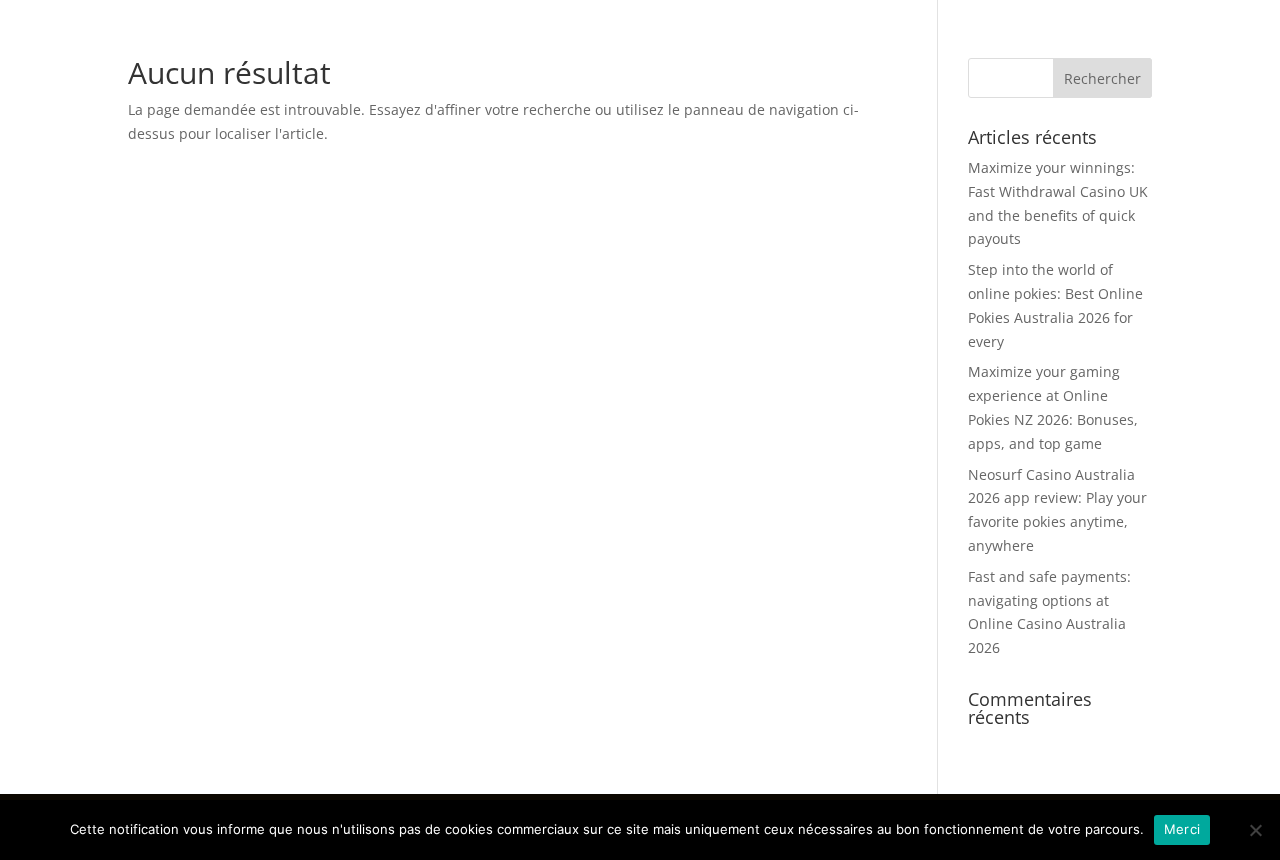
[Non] (1255, 830)
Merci (1182, 829)
